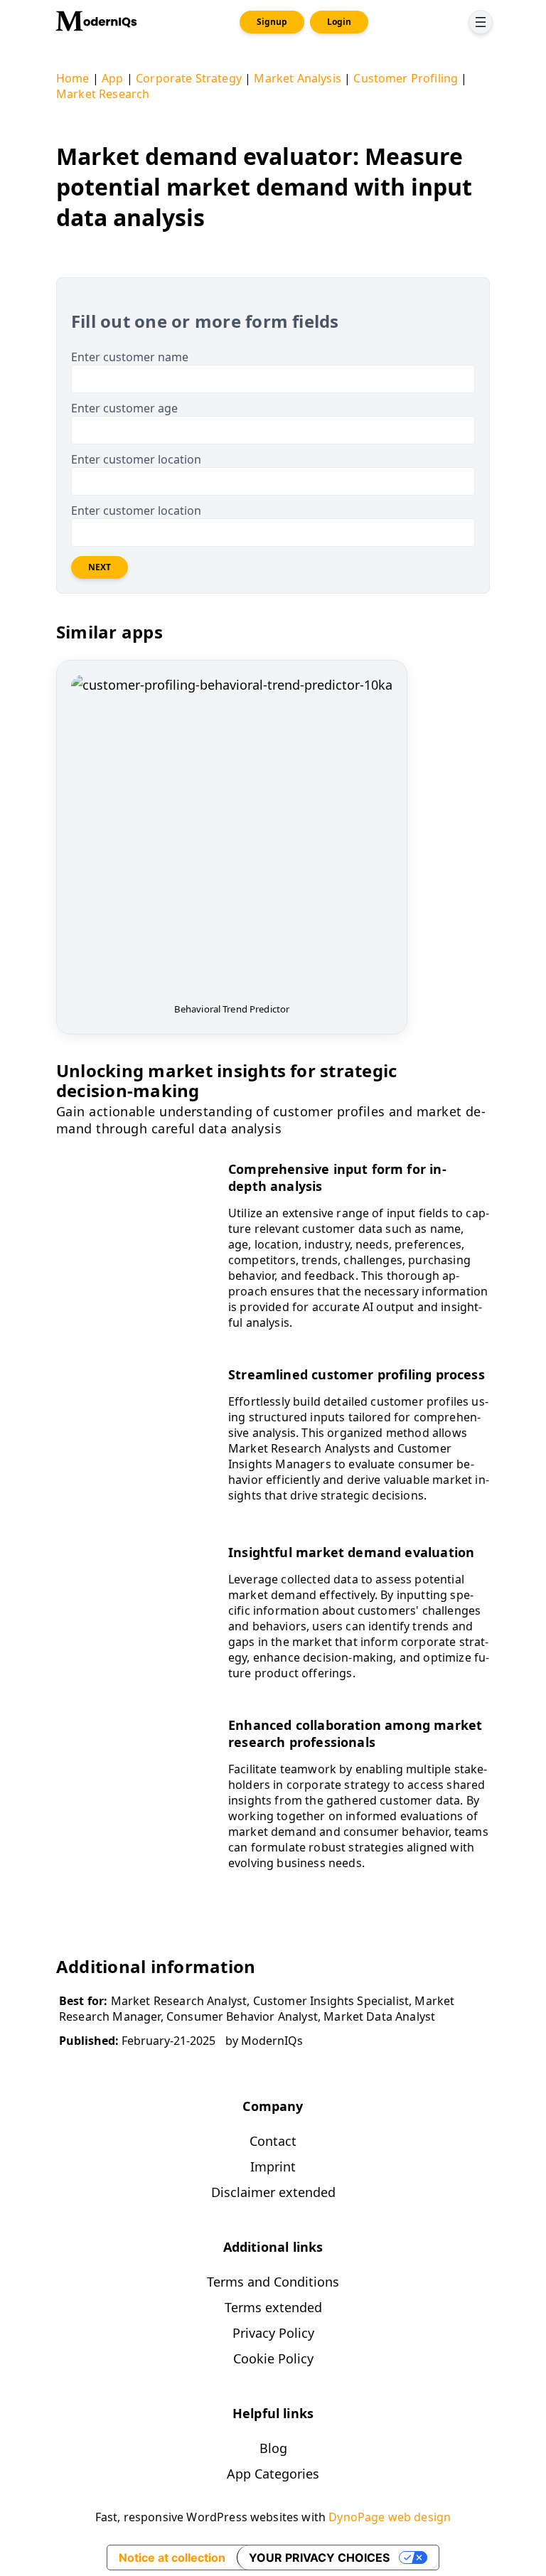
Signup (272, 22)
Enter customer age (124, 408)
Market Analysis (297, 78)
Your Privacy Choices (319, 2558)
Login (339, 22)
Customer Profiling (406, 78)
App (112, 78)
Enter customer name (130, 357)
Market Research (103, 94)
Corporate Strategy (189, 78)
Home (73, 78)
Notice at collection (172, 2558)
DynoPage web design (390, 2517)
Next (100, 567)
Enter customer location (136, 459)
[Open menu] (481, 22)
